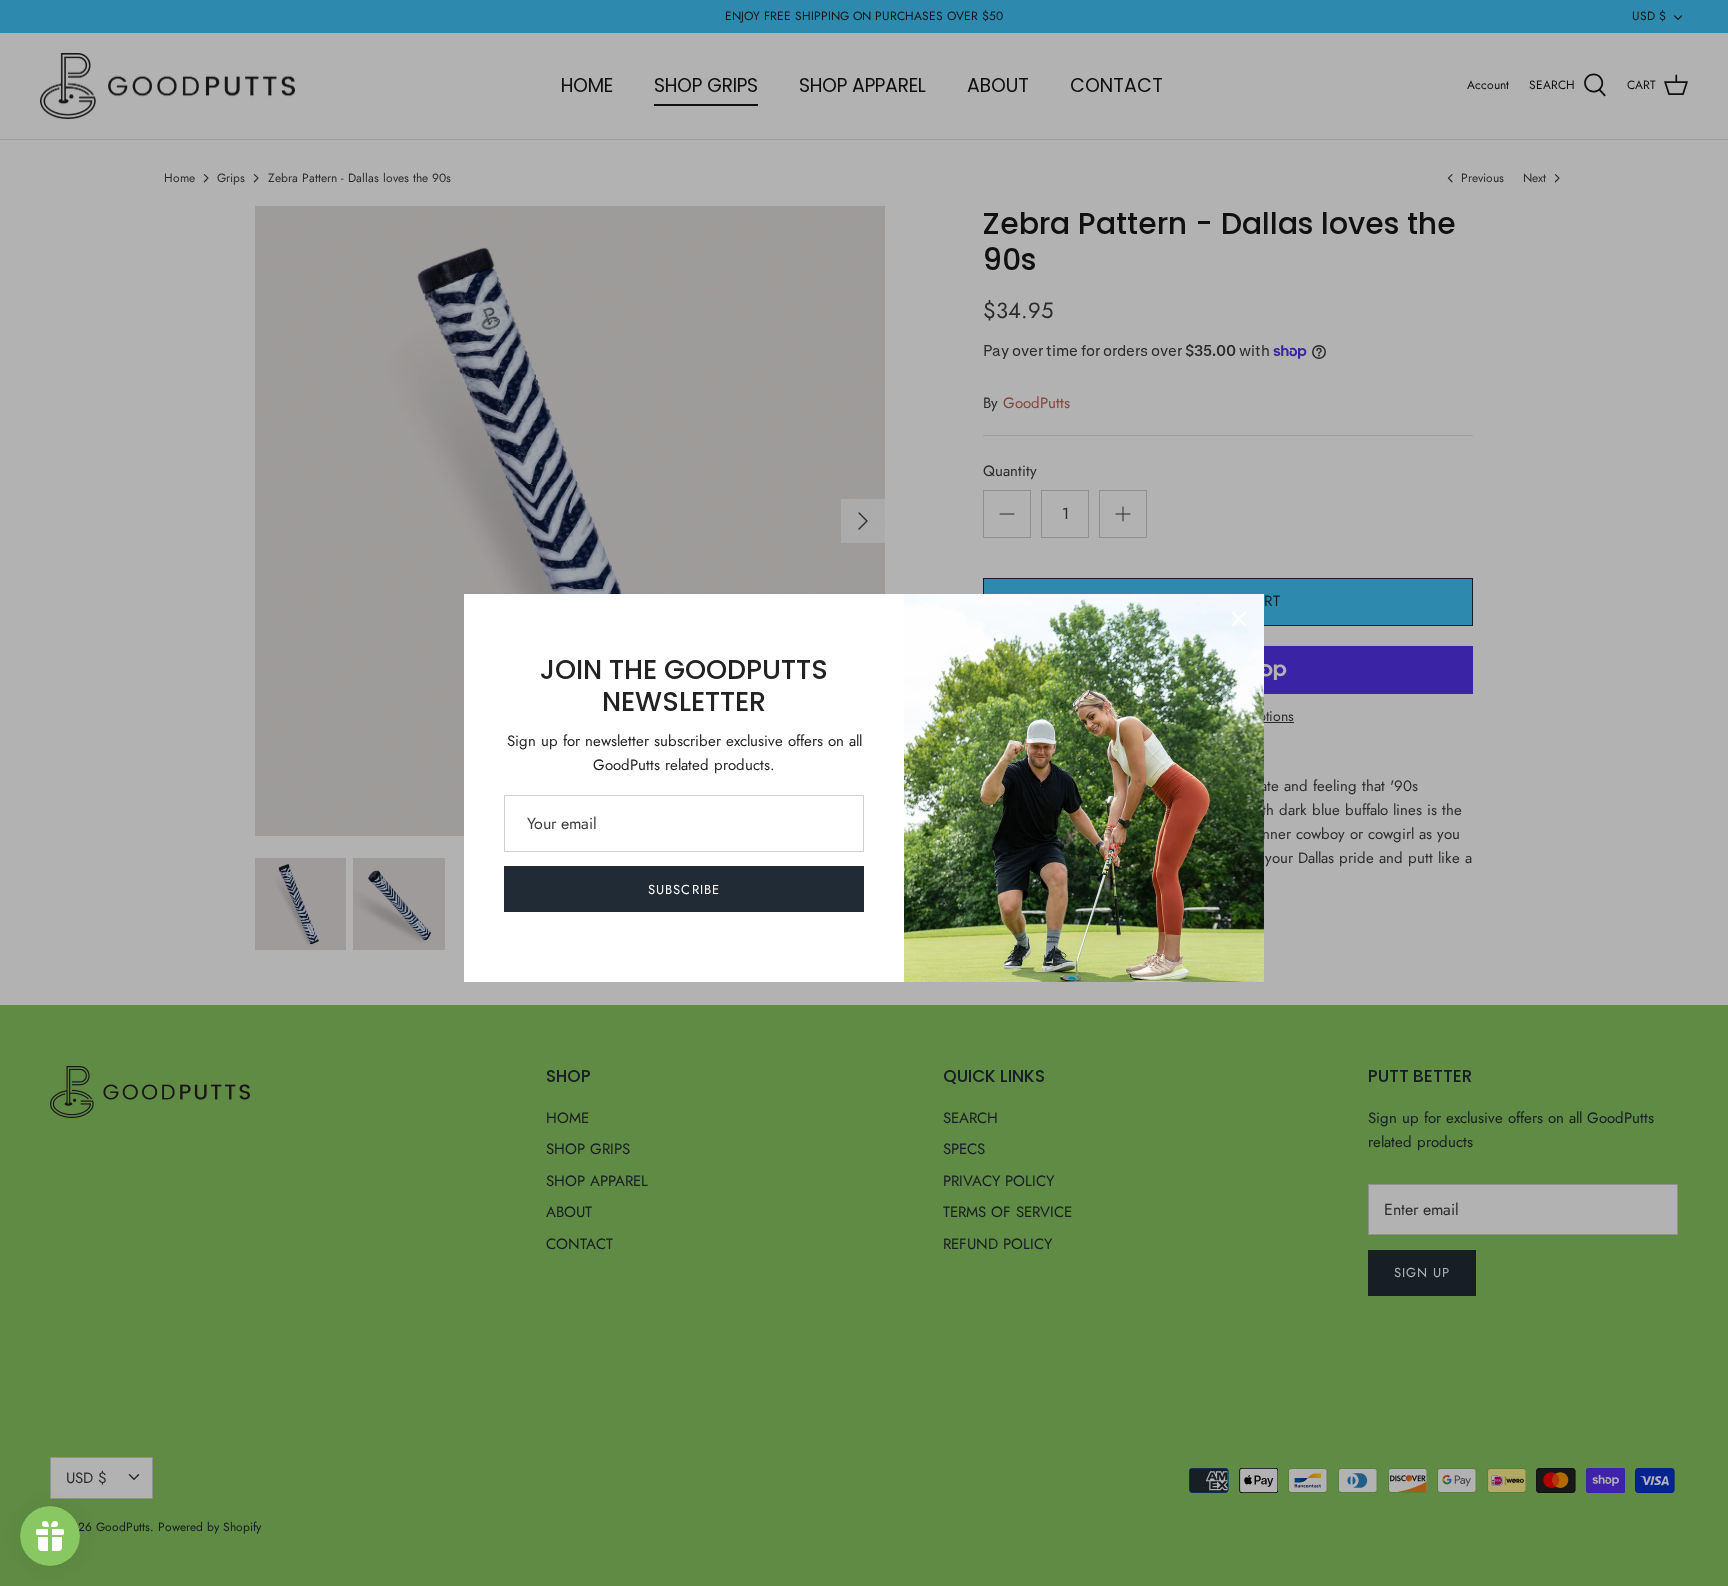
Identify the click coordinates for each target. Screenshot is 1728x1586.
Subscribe (683, 889)
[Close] (1239, 619)
